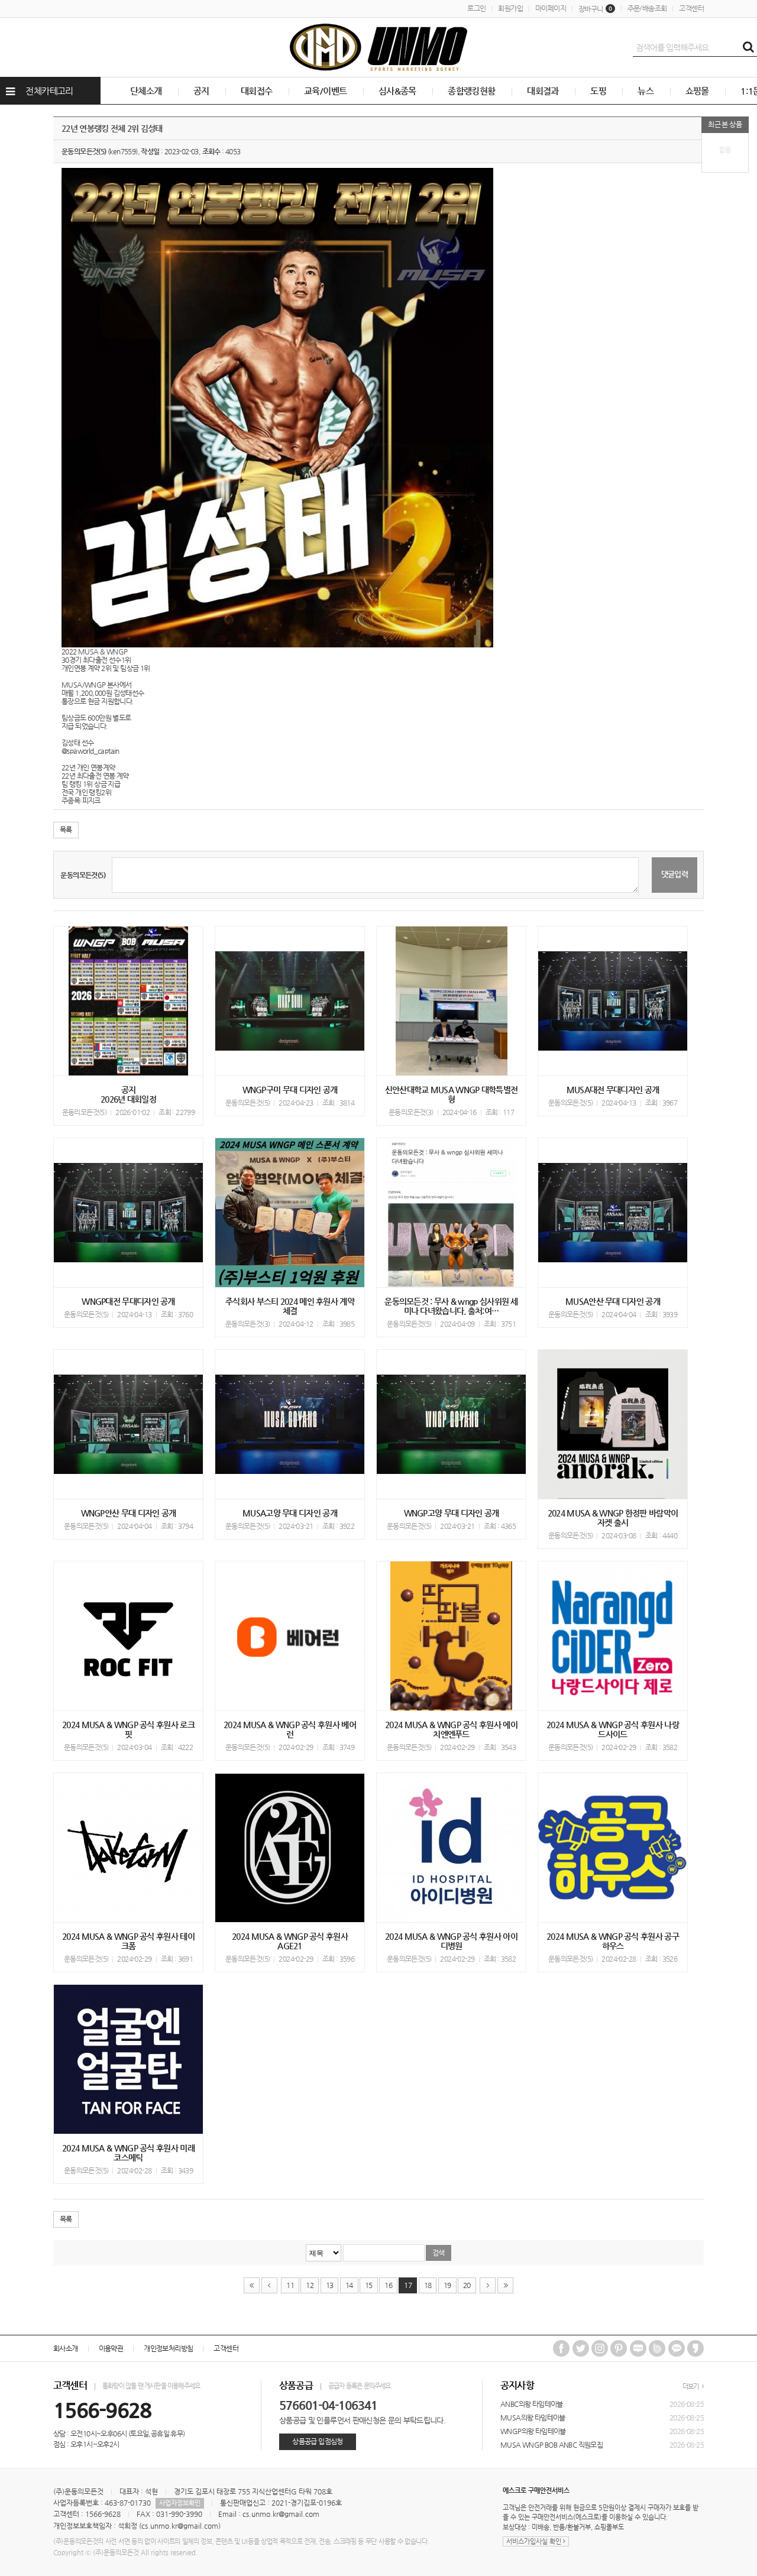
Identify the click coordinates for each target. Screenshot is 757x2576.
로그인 (476, 8)
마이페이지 (551, 8)
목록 (66, 829)
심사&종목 (397, 91)
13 (330, 2285)
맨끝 (505, 2285)
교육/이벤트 (325, 91)
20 (467, 2285)
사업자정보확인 (180, 2503)
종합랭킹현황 (471, 91)
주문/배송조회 (647, 8)
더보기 (691, 2387)
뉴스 (646, 91)
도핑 (598, 91)
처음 (252, 2285)
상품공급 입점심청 (317, 2441)
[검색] (748, 47)
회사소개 (66, 2348)
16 (388, 2285)
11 (290, 2285)
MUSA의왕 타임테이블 (533, 2418)
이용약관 (111, 2348)
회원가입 (510, 8)
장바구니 (595, 9)
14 (349, 2285)
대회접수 (257, 91)
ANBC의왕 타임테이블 (532, 2404)
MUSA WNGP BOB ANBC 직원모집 (551, 2445)
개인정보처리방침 (168, 2348)
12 (310, 2285)
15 (369, 2285)
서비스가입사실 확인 (535, 2541)
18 (428, 2285)
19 (447, 2285)
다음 (488, 2285)
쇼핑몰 (697, 91)
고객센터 (691, 8)
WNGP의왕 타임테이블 (533, 2431)
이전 (269, 2285)
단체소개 (146, 91)
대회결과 (543, 91)
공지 (201, 91)
